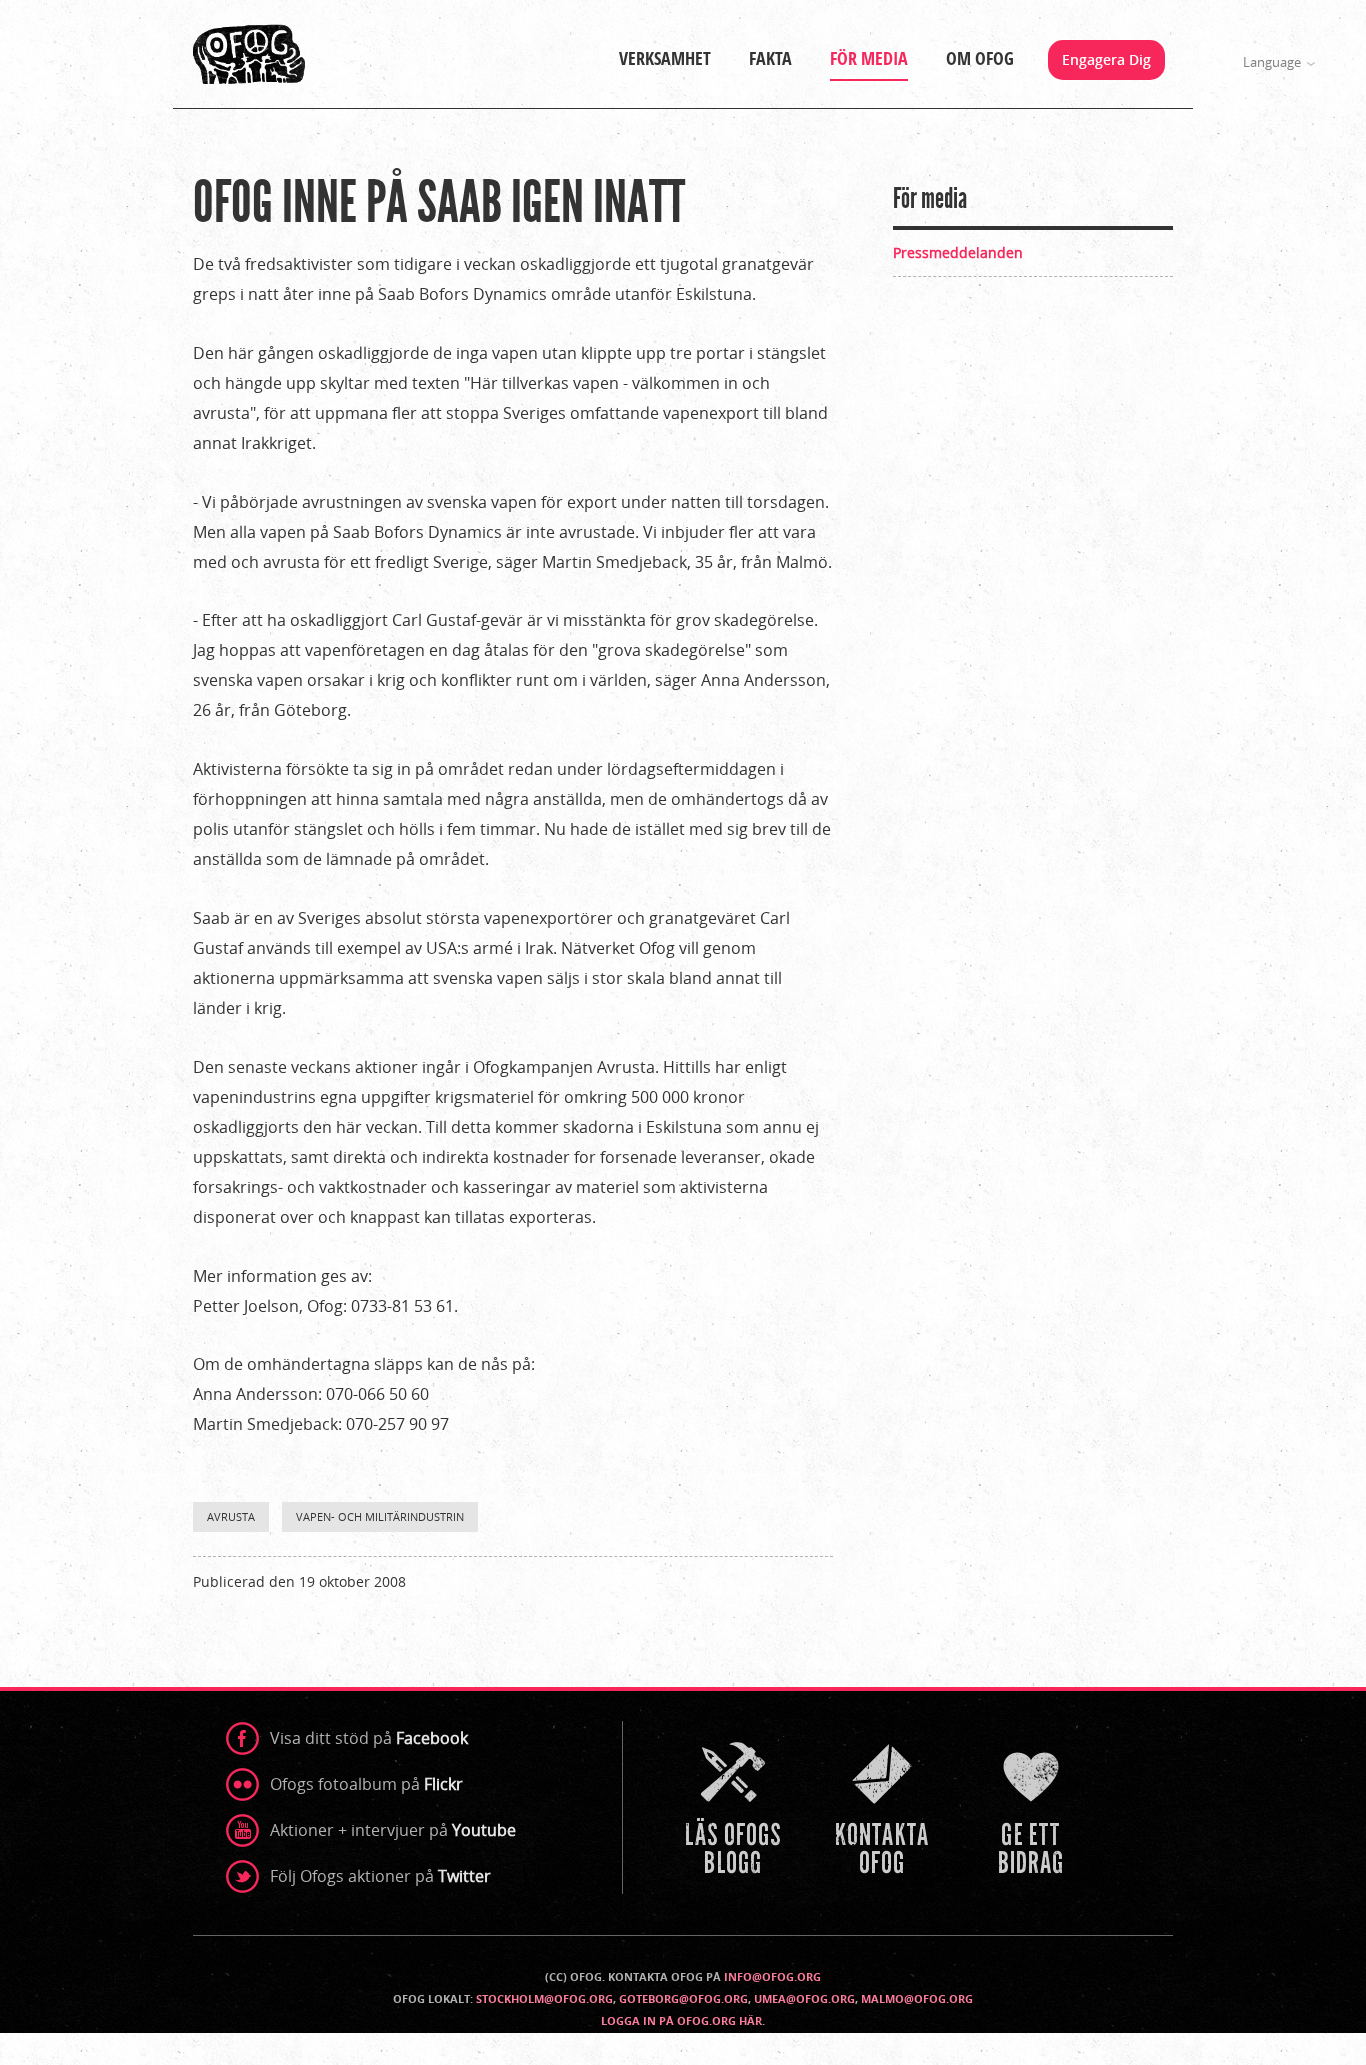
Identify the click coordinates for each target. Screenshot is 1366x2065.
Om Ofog (980, 59)
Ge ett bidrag (1033, 1811)
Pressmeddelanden (958, 252)
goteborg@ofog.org (683, 1998)
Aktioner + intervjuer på (393, 1830)
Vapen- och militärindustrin (380, 1516)
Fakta (770, 59)
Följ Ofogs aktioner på (380, 1876)
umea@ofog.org (804, 1998)
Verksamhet (665, 59)
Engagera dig (1106, 59)
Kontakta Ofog (884, 1811)
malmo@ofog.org (917, 1998)
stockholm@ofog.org (544, 1998)
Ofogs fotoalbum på (366, 1784)
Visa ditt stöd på (369, 1738)
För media (869, 59)
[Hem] (249, 54)
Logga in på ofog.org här (681, 2020)
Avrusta (231, 1516)
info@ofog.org (772, 1976)
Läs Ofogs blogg (735, 1811)
